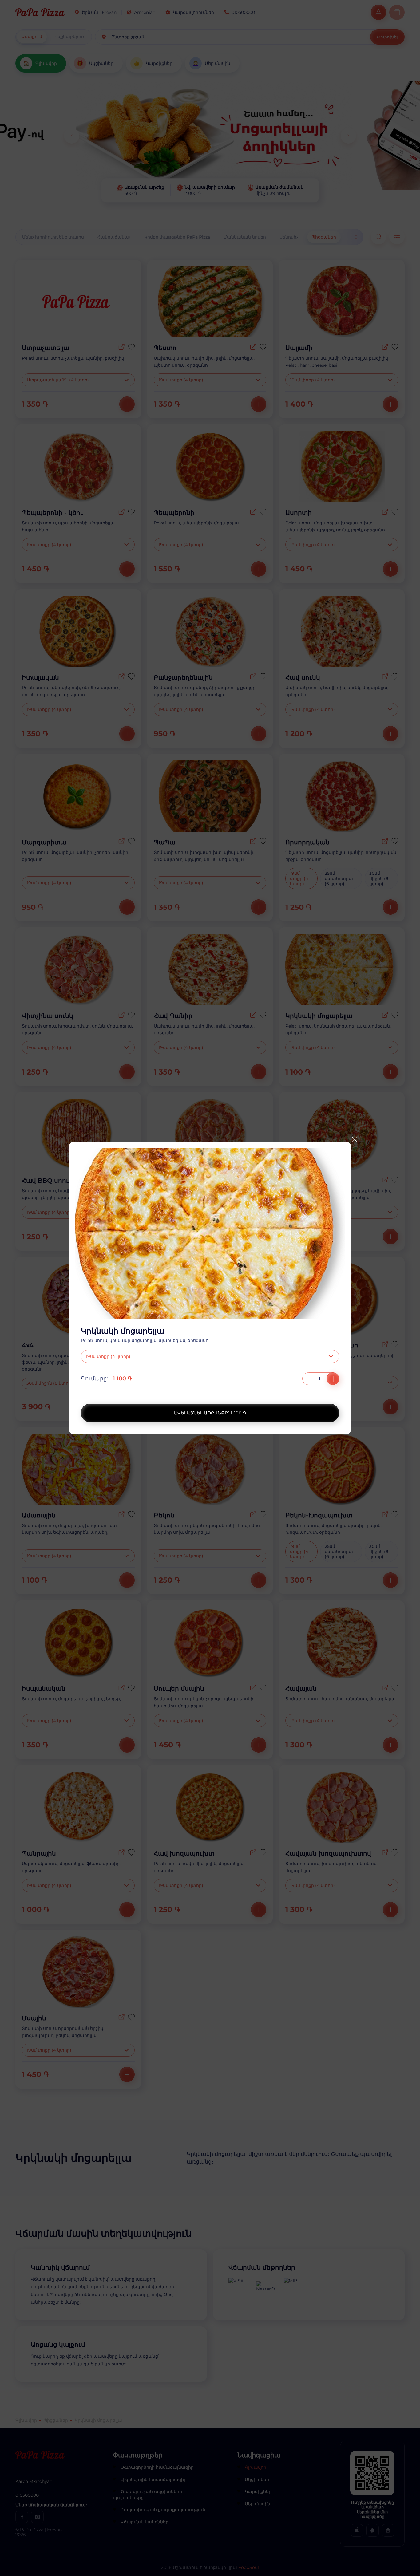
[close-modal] (354, 1139)
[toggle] (332, 1356)
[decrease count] (310, 1379)
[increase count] (333, 1379)
